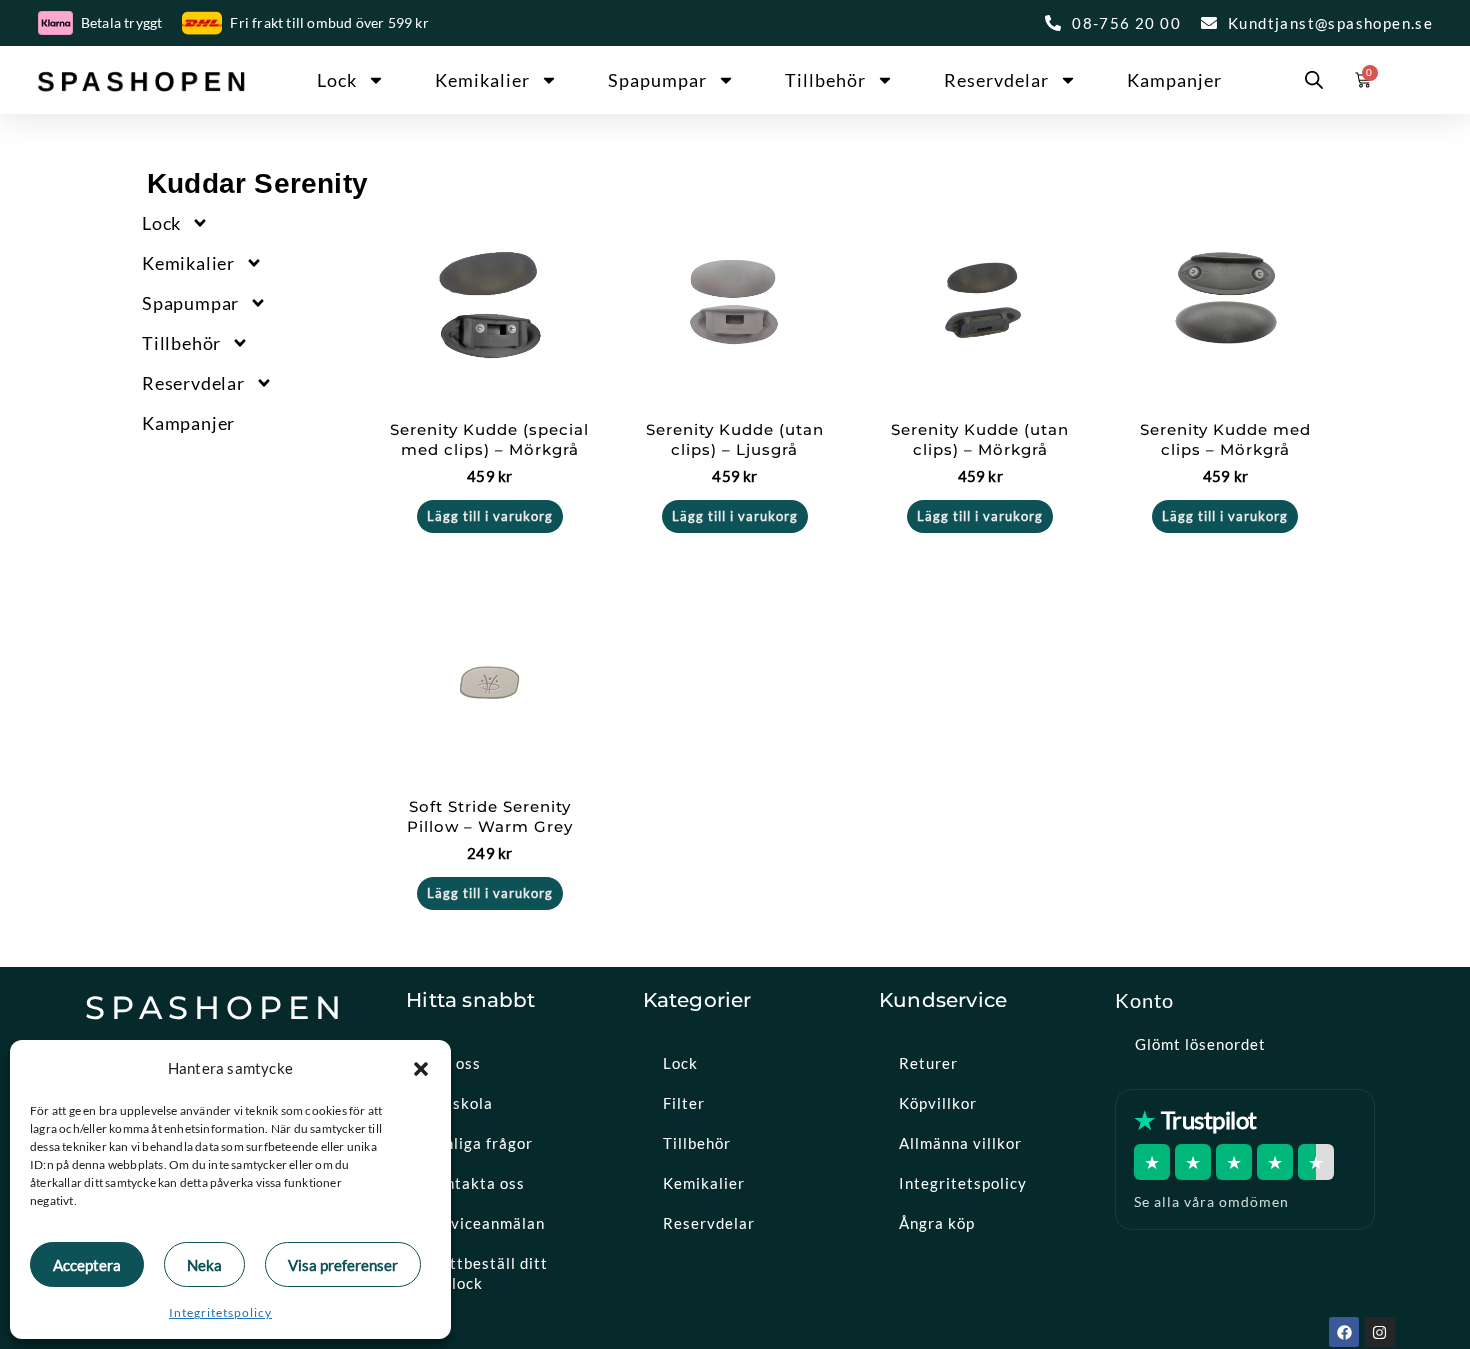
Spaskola (459, 1103)
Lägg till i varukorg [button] (490, 516)
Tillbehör (825, 80)
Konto (1144, 1000)
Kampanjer (1174, 80)
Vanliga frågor (479, 1143)
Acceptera (87, 1265)
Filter (684, 1103)
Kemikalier (482, 80)
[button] (421, 1069)
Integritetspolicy (220, 1312)
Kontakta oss (475, 1183)
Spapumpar (657, 80)
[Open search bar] (1314, 80)
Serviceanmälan (485, 1223)
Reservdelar (996, 80)
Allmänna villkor (960, 1143)
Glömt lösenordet (1200, 1044)
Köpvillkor (938, 1103)
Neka (204, 1265)
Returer (928, 1063)
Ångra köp (937, 1223)
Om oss (453, 1063)
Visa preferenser (343, 1265)
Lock (337, 80)
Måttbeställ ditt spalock (487, 1273)
